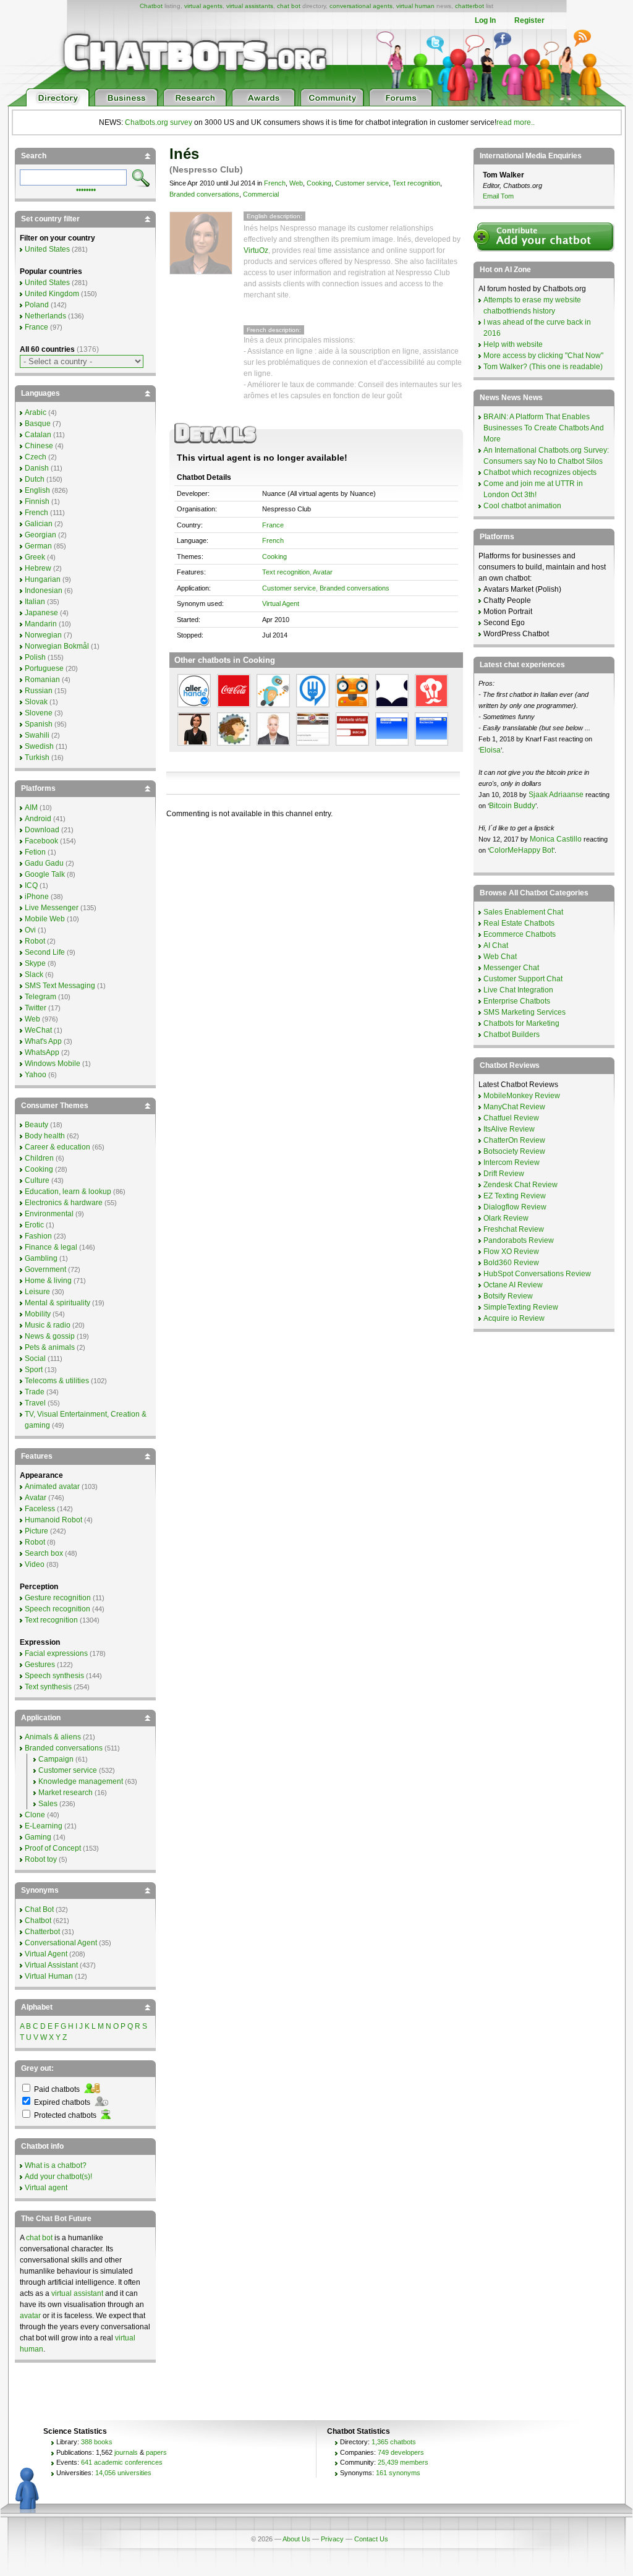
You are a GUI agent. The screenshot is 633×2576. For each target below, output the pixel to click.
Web (296, 183)
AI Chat (496, 945)
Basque (38, 424)
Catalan (38, 435)
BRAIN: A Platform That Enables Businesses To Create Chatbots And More (544, 428)
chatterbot (469, 6)
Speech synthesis (54, 1676)
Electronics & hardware (64, 1203)
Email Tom (498, 196)
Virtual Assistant (51, 1965)
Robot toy (41, 1859)
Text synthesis (48, 1687)
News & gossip (50, 1336)
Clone (35, 1815)
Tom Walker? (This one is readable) (543, 367)
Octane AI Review (513, 1285)
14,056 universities (123, 2473)
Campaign (56, 1759)
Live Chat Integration (518, 990)
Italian (35, 602)
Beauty (36, 1125)
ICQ (31, 885)
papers (156, 2452)
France (273, 525)
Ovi (30, 930)
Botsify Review (508, 1296)
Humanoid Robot (53, 1520)
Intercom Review (512, 1162)
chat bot (289, 6)
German (38, 546)
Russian (39, 691)
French (275, 183)
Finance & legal (51, 1247)
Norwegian (43, 635)
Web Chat (500, 957)
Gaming (38, 1837)
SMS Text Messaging (60, 986)
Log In (485, 20)
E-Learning (44, 1826)
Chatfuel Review (511, 1118)
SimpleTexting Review (521, 1307)
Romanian (42, 680)
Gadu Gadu (44, 863)
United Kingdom (52, 294)
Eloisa (490, 750)
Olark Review (506, 1218)
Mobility (38, 1314)
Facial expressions (56, 1653)
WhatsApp (42, 1052)
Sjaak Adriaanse (556, 795)
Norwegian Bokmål (57, 646)
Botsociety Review (514, 1151)
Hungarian (43, 579)
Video (35, 1564)
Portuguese (44, 668)
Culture (37, 1180)
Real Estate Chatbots (519, 923)
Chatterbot (42, 1932)
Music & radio (48, 1325)
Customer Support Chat (523, 979)
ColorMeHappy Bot (521, 850)
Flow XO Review (511, 1252)
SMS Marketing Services (525, 1012)
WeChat (38, 1030)
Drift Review (504, 1174)
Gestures (40, 1665)
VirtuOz (256, 250)
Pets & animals (50, 1347)
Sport (34, 1370)
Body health (45, 1136)
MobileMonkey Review (522, 1096)
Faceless (40, 1509)
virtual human (415, 6)
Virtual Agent (281, 603)
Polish (35, 657)
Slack (34, 975)
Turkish (37, 757)
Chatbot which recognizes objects (540, 472)
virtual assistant (77, 2293)
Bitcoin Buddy (512, 806)
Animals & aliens (53, 1737)
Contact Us (371, 2539)
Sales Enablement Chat (523, 912)
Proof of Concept (53, 1848)
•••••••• (86, 189)
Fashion (38, 1236)
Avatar (323, 572)
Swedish (39, 746)
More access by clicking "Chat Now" (543, 356)
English (37, 490)
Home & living (48, 1281)
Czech (36, 457)
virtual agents (203, 6)
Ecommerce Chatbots (520, 934)
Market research (66, 1793)
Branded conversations (204, 194)
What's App (43, 1041)
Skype (35, 963)
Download (42, 830)
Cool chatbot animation (522, 506)
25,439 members (403, 2462)
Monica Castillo (556, 839)
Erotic (34, 1225)
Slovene (39, 713)
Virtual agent (46, 2188)
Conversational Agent (61, 1943)
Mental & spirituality (57, 1303)
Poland (37, 305)
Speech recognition (57, 1609)
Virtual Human (49, 1976)
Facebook (41, 841)
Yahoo (36, 1075)
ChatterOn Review (514, 1140)
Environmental (49, 1214)
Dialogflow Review (515, 1207)
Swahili (37, 735)
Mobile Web (45, 919)
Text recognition (416, 183)
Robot (35, 941)
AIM (31, 808)
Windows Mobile (53, 1064)
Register (529, 20)
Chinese (39, 446)
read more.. (516, 122)
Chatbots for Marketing (521, 1023)
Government (45, 1269)
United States (47, 249)
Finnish (37, 501)
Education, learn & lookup (68, 1192)
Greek (35, 557)
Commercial (261, 194)
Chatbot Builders (512, 1034)
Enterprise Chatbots (517, 1001)
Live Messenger (52, 908)
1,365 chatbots (394, 2442)
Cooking (319, 183)
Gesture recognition (58, 1598)
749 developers (401, 2452)
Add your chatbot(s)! (58, 2177)
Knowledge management (81, 1781)
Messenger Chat (511, 968)
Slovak (36, 702)
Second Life (45, 952)
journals (126, 2452)
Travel (35, 1403)
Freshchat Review (514, 1229)
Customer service (362, 183)
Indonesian (44, 591)
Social (35, 1358)
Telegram (40, 997)
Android (38, 819)
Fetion (35, 852)
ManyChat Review (514, 1107)
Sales (48, 1804)
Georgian (40, 535)
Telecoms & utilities (57, 1381)
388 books (97, 2442)
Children (39, 1158)
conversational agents (361, 6)
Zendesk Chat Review (520, 1185)
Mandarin (41, 624)
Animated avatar (52, 1486)
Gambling (41, 1258)
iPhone (37, 897)
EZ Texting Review (515, 1196)
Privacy (332, 2539)
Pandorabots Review (519, 1240)
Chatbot (151, 6)
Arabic (36, 412)
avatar (30, 2316)
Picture (36, 1531)
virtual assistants (250, 6)
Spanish (39, 724)
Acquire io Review (514, 1318)
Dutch (35, 479)
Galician (39, 524)
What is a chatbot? (56, 2165)
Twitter (36, 1008)
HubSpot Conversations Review (537, 1274)
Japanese (41, 613)
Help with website (513, 344)
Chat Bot (39, 1909)
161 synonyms (398, 2473)
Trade (35, 1392)
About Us (296, 2539)
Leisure (37, 1292)
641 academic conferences (122, 2462)
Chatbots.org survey (159, 122)
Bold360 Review (511, 1263)
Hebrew (38, 568)
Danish (37, 468)
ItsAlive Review (509, 1129)
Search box (44, 1553)
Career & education (57, 1147)
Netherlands (45, 316)
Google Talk (45, 874)
